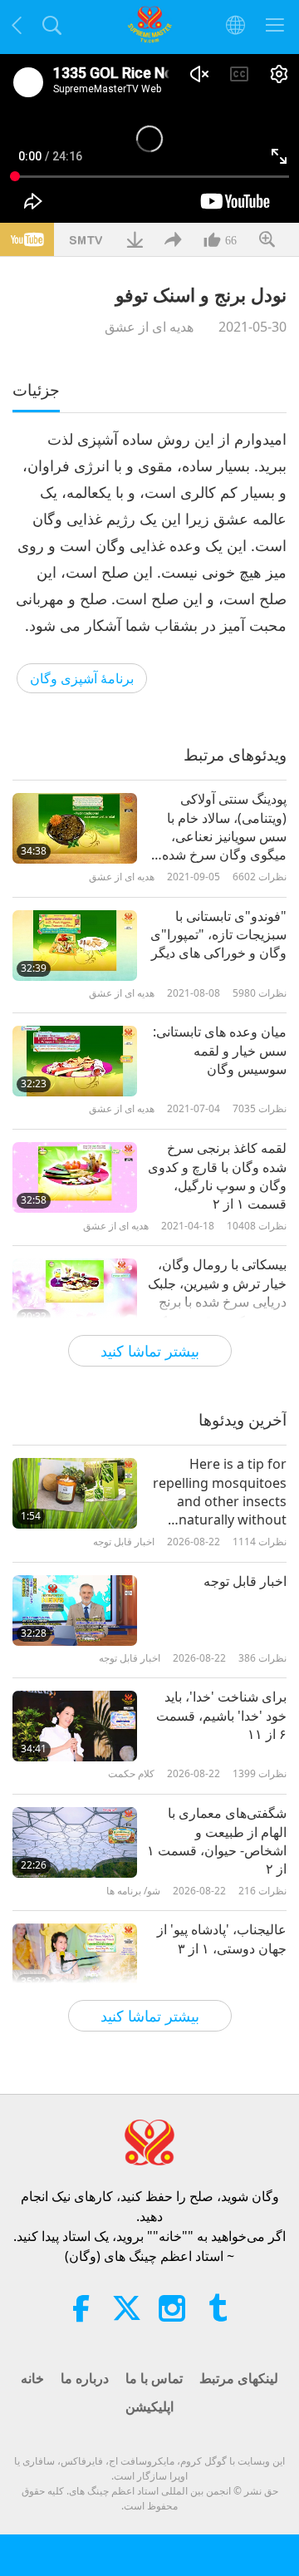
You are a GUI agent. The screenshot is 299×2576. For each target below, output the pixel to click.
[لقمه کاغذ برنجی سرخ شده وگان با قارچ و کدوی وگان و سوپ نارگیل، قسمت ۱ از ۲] (75, 1177)
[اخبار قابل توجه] (75, 1611)
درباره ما (85, 2378)
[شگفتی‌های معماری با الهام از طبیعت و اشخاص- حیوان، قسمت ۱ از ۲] (75, 1842)
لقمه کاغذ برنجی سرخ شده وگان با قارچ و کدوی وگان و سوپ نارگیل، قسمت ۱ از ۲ (217, 1176)
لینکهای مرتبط (239, 2378)
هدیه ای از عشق (149, 327)
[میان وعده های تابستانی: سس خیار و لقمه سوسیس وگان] (75, 1061)
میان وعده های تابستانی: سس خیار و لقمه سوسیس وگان (220, 1050)
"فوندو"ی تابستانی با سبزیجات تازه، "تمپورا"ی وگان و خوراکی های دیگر (218, 935)
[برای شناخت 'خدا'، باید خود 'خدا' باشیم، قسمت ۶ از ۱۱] (75, 1726)
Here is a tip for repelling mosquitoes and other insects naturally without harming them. (220, 1492)
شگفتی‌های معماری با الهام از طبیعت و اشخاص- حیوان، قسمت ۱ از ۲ (217, 1841)
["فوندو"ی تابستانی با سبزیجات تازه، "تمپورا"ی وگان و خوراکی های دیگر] (75, 946)
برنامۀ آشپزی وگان (82, 678)
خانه (32, 2378)
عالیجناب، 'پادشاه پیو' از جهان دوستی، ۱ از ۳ (222, 1938)
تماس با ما (154, 2378)
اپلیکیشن (149, 2406)
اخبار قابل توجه (245, 1581)
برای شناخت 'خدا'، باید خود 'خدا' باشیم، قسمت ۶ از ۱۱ (221, 1715)
